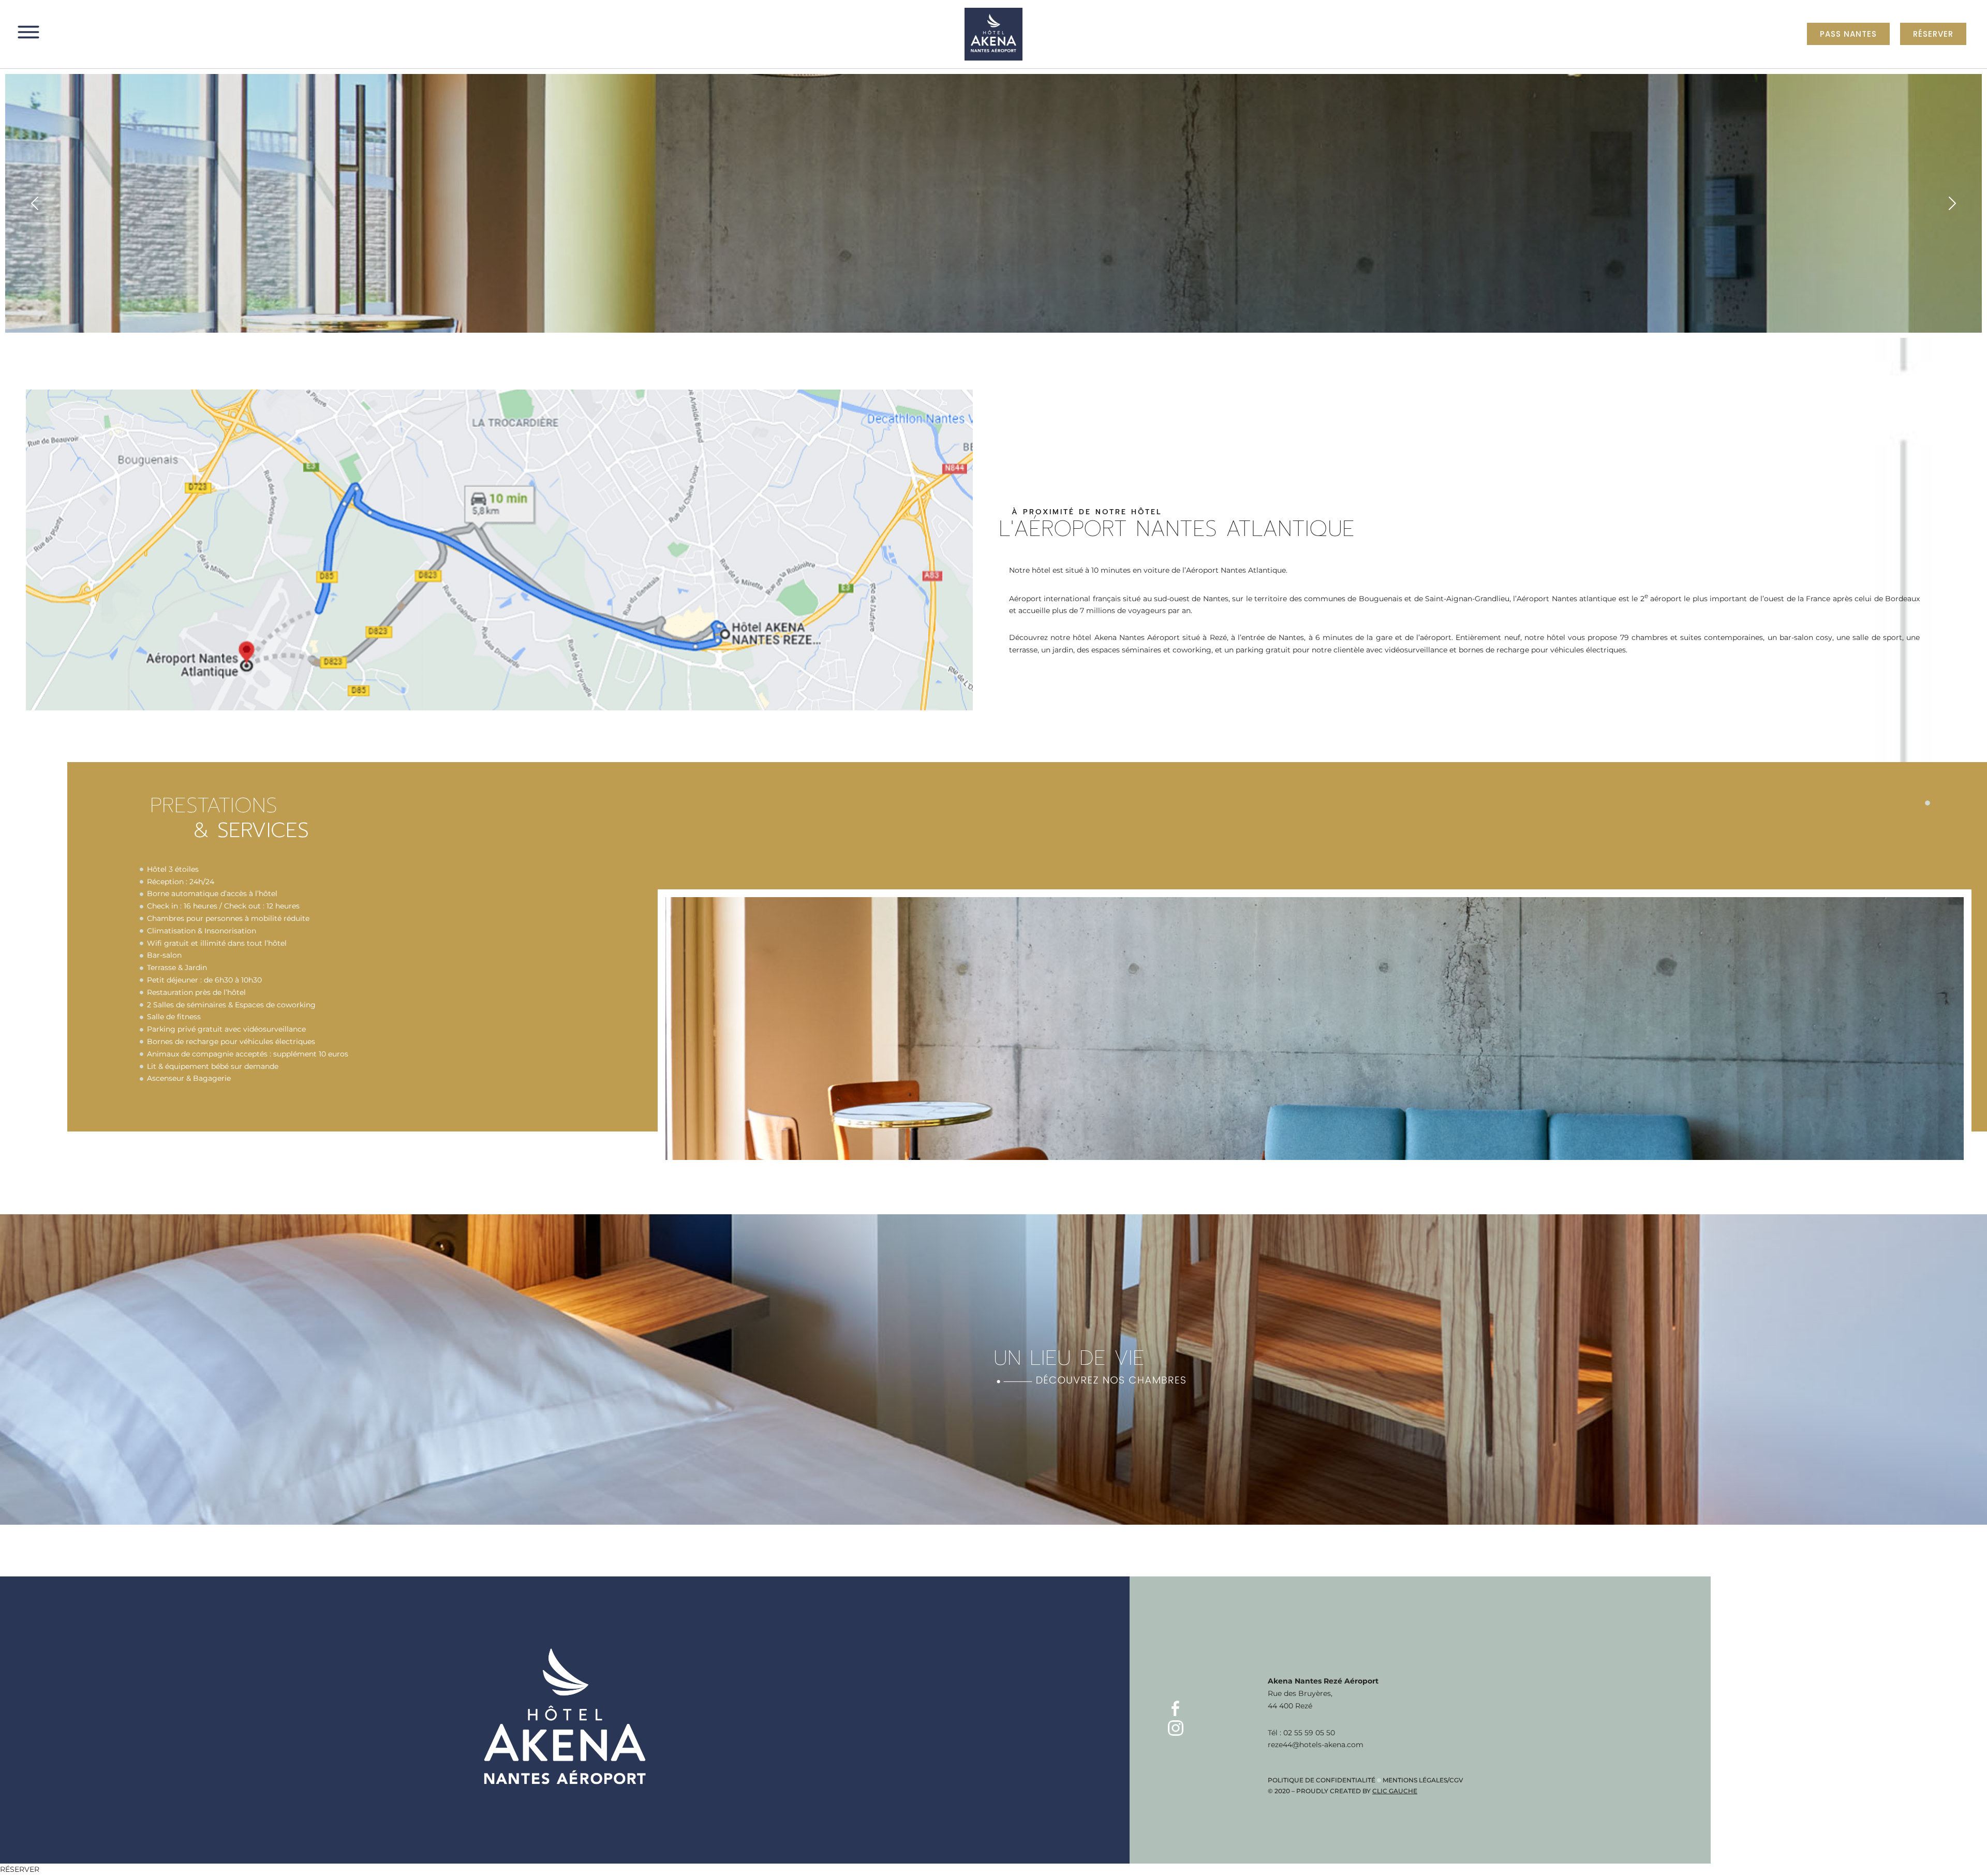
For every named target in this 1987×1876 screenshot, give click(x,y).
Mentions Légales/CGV (1423, 1780)
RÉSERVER (20, 1869)
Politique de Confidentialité (1322, 1780)
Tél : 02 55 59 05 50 (1301, 1733)
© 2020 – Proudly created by (1343, 1791)
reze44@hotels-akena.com (1316, 1745)
